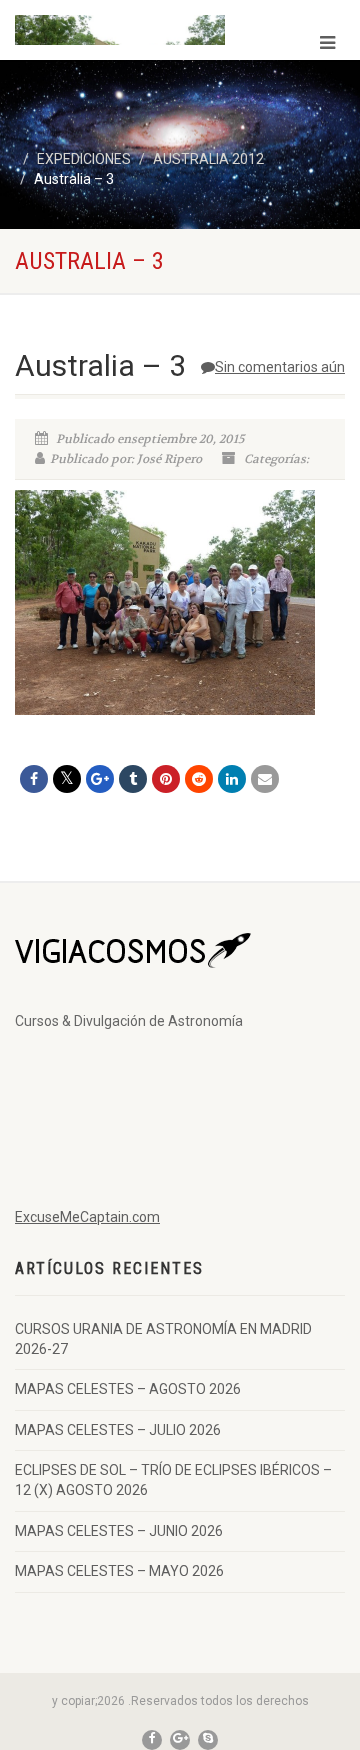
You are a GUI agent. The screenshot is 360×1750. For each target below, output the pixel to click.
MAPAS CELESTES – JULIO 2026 (118, 1430)
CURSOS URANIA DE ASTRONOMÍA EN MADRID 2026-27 (163, 1339)
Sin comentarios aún (280, 367)
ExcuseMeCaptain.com (87, 1217)
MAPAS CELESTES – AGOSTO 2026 (128, 1389)
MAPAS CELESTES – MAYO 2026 (119, 1571)
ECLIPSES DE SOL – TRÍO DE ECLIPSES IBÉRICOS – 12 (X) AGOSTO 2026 (173, 1480)
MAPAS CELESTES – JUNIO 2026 (119, 1531)
